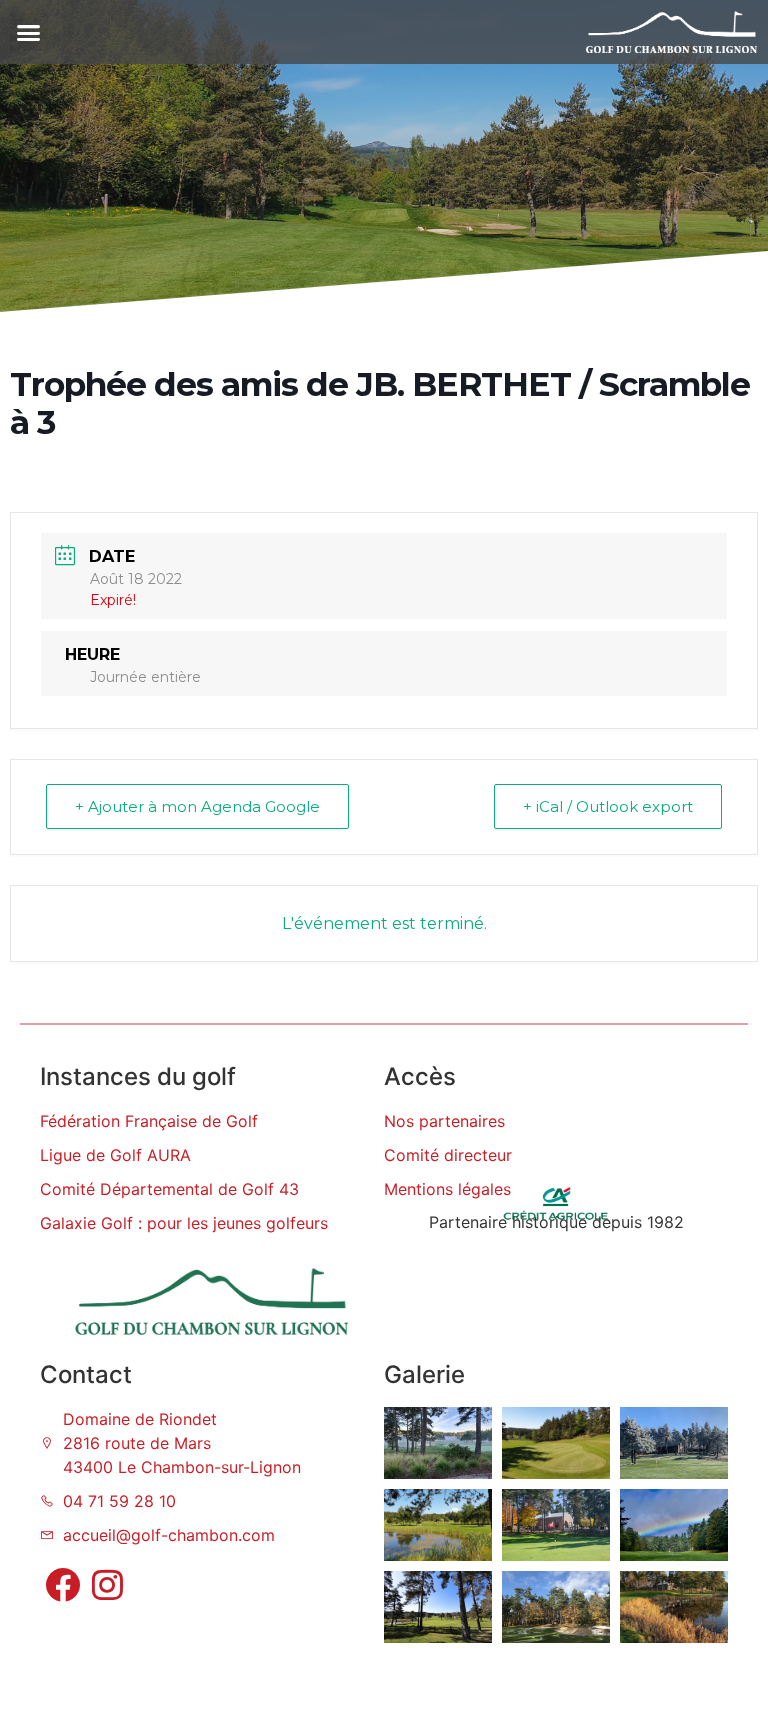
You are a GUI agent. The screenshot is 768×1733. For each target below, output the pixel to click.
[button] (29, 32)
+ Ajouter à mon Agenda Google (197, 806)
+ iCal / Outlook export (608, 806)
